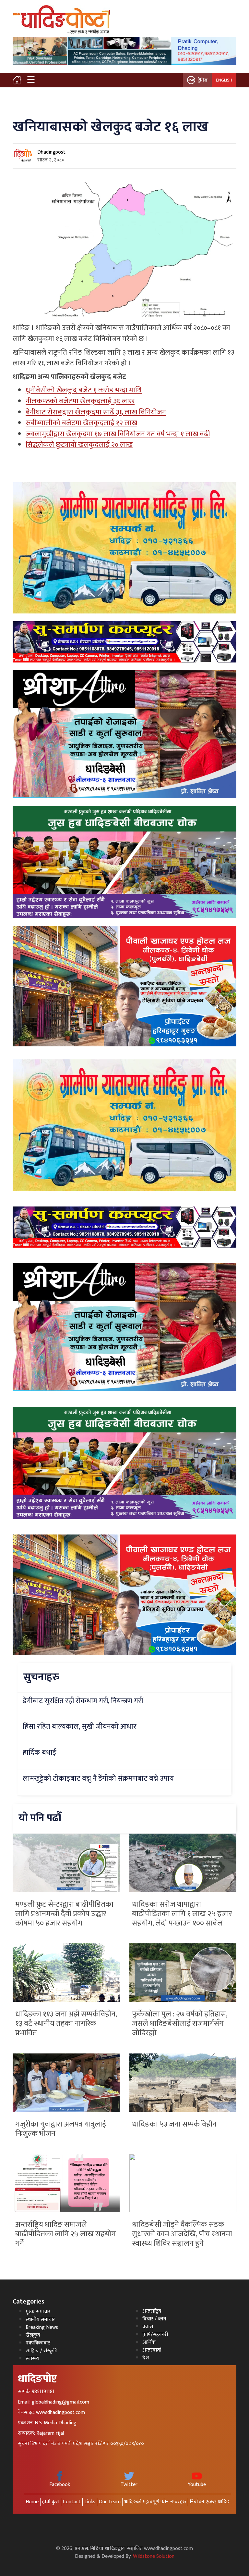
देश (146, 2358)
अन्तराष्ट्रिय (152, 2311)
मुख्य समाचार (38, 2312)
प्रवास (148, 2327)
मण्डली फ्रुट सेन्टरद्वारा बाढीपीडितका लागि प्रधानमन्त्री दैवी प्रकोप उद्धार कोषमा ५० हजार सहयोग (64, 1914)
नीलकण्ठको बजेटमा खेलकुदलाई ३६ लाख (80, 401)
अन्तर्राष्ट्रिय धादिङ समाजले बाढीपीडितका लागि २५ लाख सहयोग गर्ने (65, 2234)
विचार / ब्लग (154, 2319)
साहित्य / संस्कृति (41, 2351)
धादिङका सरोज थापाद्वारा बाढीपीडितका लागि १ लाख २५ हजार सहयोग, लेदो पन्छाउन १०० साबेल (182, 1914)
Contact (72, 2502)
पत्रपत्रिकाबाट (38, 2343)
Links (90, 2502)
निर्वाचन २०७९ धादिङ (210, 2502)
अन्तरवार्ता (152, 2350)
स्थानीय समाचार (40, 2320)
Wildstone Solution (154, 2556)
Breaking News (42, 2327)
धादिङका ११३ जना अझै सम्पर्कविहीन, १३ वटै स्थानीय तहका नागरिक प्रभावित (66, 2024)
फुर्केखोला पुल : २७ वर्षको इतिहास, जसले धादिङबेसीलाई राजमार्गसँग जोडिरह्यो (180, 2024)
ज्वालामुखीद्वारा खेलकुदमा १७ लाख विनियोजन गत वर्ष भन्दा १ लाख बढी (118, 434)
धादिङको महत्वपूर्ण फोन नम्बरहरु (155, 2502)
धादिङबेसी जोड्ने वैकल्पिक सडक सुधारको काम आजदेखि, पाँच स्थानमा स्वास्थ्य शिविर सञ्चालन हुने (182, 2234)
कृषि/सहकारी (155, 2335)
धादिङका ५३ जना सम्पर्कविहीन (174, 2124)
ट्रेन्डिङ (203, 80)
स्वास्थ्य (32, 2359)
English (224, 80)
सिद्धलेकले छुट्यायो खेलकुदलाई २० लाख (79, 445)
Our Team (110, 2502)
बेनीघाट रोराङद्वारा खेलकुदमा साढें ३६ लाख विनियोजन (96, 412)
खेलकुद (33, 2335)
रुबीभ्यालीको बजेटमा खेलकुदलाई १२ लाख (81, 423)
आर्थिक (149, 2342)
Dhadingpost (51, 152)
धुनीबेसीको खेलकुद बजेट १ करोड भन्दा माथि (84, 390)
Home (32, 2502)
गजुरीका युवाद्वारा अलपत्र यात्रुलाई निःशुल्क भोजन (61, 2129)
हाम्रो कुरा (51, 2502)
